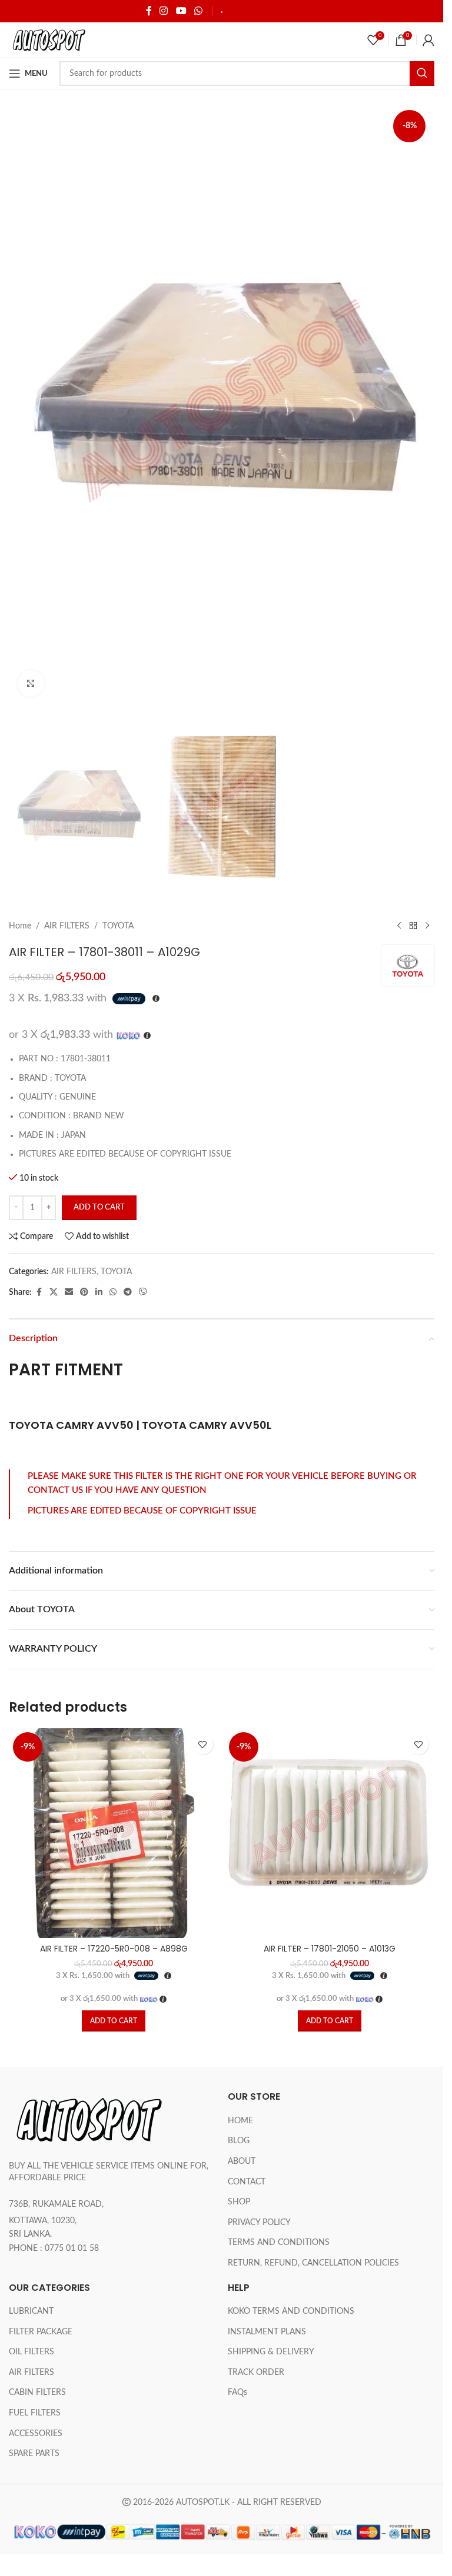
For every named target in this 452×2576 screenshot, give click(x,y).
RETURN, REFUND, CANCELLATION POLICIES (313, 2263)
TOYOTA (118, 926)
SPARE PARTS (34, 2454)
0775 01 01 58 (72, 2248)
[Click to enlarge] (31, 684)
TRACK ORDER (256, 2373)
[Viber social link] (143, 1292)
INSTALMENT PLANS (267, 2332)
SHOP (239, 2202)
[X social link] (54, 1292)
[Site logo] (49, 40)
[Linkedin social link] (99, 1292)
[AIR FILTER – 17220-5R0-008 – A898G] (114, 1833)
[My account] (428, 40)
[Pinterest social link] (84, 1292)
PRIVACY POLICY (259, 2223)
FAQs (237, 2393)
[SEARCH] (422, 73)
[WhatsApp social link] (198, 11)
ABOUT (242, 2161)
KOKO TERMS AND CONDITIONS (291, 2311)
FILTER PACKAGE (41, 2332)
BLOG (239, 2141)
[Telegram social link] (128, 1292)
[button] (114, 2021)
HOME (240, 2121)
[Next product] (427, 926)
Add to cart (99, 1207)
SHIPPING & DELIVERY (265, 11)
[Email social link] (69, 1292)
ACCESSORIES (36, 2434)
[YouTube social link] (181, 11)
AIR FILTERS (67, 926)
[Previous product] (399, 926)
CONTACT (247, 2182)
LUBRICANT (31, 2311)
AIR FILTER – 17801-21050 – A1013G (330, 1949)
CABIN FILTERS (37, 2393)
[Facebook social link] (149, 11)
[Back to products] (413, 926)
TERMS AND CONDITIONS (279, 2243)
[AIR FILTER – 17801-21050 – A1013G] (330, 1833)
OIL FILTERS (31, 2352)
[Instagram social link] (164, 11)
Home (20, 926)
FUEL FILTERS (35, 2413)
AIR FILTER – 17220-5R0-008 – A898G (114, 1949)
